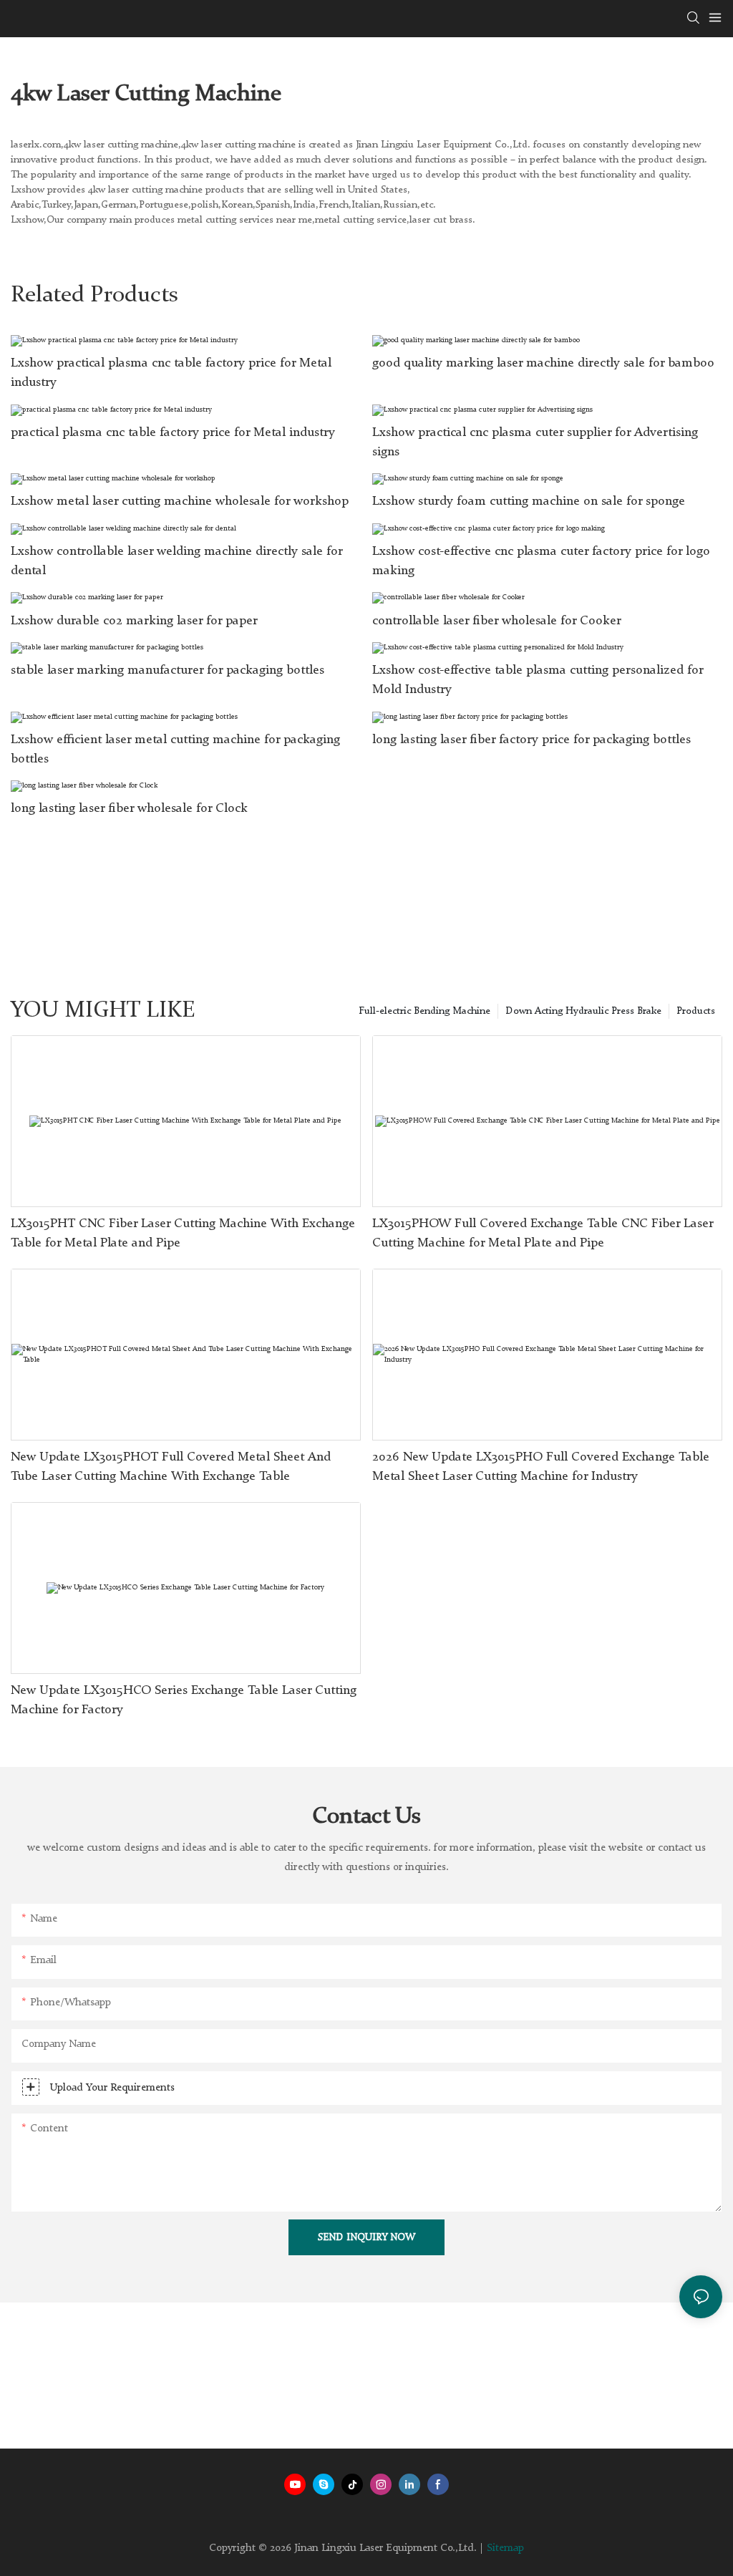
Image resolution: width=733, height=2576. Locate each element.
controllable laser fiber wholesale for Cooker (497, 621)
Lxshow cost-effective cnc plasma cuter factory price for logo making (541, 561)
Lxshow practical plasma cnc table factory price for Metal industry (171, 373)
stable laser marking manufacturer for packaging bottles (168, 670)
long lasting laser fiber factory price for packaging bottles (531, 740)
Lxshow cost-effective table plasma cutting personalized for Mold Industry (538, 680)
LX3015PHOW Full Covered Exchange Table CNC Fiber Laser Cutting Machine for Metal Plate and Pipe (543, 1233)
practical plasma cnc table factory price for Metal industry (173, 432)
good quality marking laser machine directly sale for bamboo (543, 363)
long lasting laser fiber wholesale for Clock (129, 808)
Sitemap (505, 2548)
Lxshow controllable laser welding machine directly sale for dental (176, 561)
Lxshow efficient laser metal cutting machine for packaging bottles (175, 749)
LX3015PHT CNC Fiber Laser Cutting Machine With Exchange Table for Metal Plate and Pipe (183, 1233)
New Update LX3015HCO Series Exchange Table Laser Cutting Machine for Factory (184, 1700)
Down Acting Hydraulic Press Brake (583, 1011)
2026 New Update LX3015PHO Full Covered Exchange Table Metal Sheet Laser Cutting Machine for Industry (541, 1467)
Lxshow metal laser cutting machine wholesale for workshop (180, 501)
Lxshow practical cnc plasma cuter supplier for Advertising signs (535, 442)
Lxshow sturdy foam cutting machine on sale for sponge (529, 501)
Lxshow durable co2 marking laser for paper (134, 621)
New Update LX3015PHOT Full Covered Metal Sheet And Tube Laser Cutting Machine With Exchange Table (171, 1467)
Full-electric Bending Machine (424, 1011)
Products (696, 1011)
